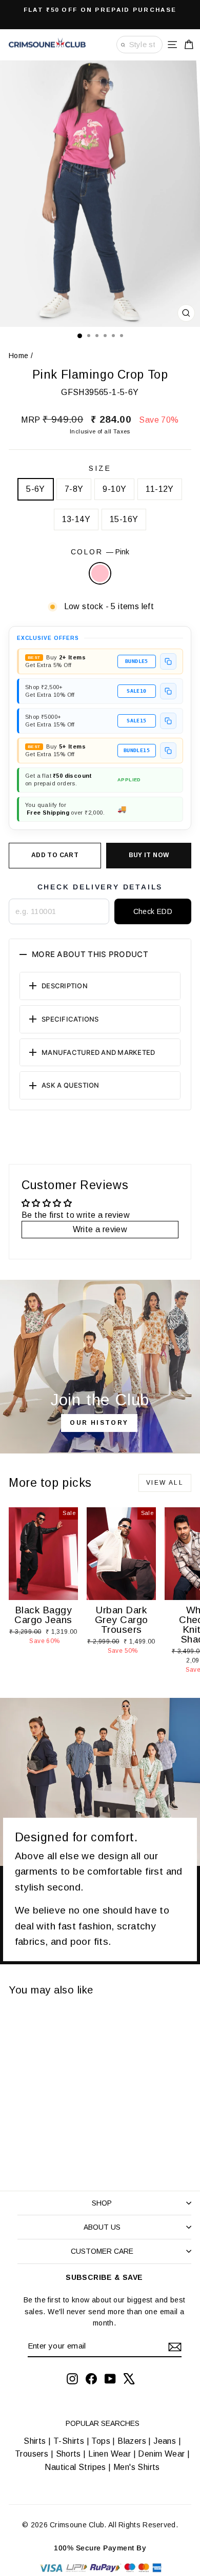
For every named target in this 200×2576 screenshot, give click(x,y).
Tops (101, 2441)
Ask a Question (71, 1085)
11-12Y (159, 489)
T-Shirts (69, 2441)
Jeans (165, 2441)
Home (19, 356)
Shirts (35, 2441)
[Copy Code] (168, 661)
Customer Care (102, 2251)
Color (100, 552)
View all (165, 1483)
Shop (102, 2203)
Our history (99, 1423)
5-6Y (36, 489)
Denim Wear (162, 2454)
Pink (100, 573)
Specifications (70, 1019)
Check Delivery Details (100, 887)
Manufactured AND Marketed (98, 1052)
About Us (102, 2227)
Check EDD (153, 911)
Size (100, 468)
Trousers (32, 2454)
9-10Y (114, 489)
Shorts (68, 2454)
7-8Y (74, 489)
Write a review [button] (100, 1229)
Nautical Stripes (75, 2467)
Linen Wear (108, 2454)
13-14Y (76, 519)
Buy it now (149, 855)
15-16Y (124, 519)
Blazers (132, 2441)
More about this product (90, 954)
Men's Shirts (137, 2467)
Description (65, 986)
